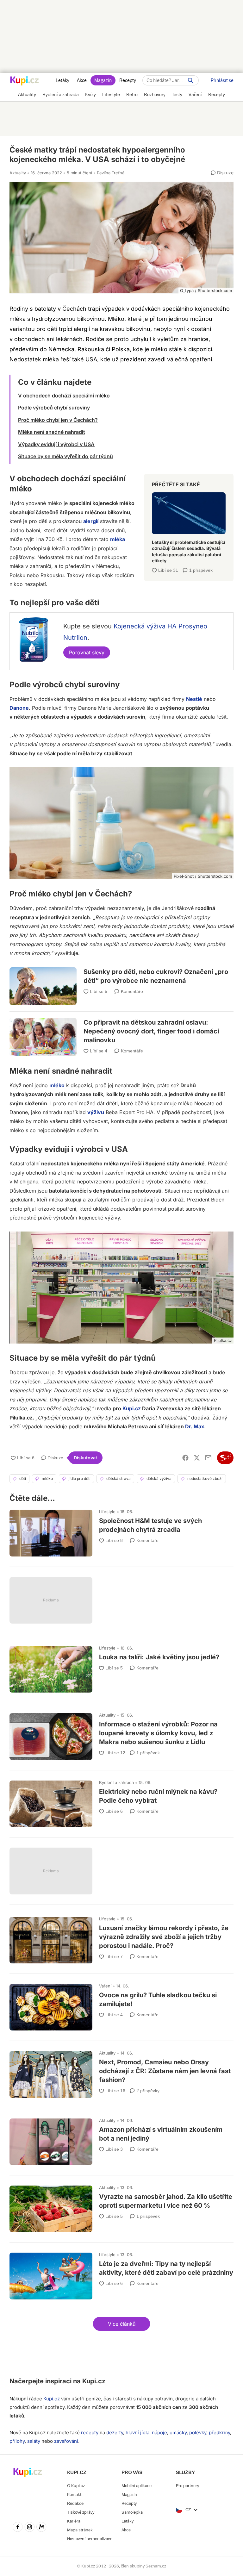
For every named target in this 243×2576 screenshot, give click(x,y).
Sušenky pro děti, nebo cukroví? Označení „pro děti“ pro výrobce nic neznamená (121, 981)
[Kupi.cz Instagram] (30, 2528)
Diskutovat (85, 1458)
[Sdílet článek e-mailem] (208, 1458)
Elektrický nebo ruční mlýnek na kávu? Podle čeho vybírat (121, 1801)
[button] (121, 2324)
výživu (96, 1112)
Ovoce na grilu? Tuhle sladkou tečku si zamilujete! (121, 2004)
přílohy (17, 2441)
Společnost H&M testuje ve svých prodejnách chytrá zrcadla (121, 1530)
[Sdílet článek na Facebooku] (185, 1458)
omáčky (178, 2433)
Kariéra (74, 2521)
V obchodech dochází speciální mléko (64, 396)
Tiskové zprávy (81, 2512)
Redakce (75, 2503)
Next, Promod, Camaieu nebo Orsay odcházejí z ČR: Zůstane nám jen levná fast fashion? (121, 2071)
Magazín (103, 80)
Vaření (105, 1986)
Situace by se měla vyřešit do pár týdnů (65, 456)
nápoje (159, 2433)
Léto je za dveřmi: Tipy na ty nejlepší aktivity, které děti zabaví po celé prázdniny (121, 2273)
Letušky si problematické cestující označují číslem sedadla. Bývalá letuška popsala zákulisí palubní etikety (189, 525)
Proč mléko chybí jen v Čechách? (58, 420)
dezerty (115, 2433)
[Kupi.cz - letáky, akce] (25, 81)
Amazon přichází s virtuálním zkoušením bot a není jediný (121, 2139)
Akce (82, 80)
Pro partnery (187, 2486)
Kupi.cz (132, 1408)
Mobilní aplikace (137, 2486)
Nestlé (194, 699)
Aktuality (18, 173)
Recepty (128, 80)
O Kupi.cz (76, 2486)
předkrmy (219, 2433)
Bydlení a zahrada (116, 1782)
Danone (19, 708)
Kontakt (74, 2495)
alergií (91, 521)
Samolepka (132, 2512)
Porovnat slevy (87, 652)
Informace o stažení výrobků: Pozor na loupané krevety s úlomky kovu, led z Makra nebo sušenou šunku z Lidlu (121, 1734)
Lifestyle (107, 1512)
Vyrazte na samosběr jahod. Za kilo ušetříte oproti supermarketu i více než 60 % (121, 2206)
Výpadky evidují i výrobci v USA (56, 444)
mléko (57, 1085)
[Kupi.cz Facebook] (18, 2528)
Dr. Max (195, 1426)
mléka (118, 539)
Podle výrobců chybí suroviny (54, 408)
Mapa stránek (80, 2530)
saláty (34, 2441)
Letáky (62, 80)
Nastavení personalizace (90, 2539)
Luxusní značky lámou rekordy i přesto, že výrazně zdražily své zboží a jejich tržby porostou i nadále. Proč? (121, 1937)
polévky (198, 2433)
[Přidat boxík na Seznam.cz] (225, 1458)
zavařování (66, 2441)
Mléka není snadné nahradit (52, 432)
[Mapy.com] (41, 2528)
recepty (90, 2433)
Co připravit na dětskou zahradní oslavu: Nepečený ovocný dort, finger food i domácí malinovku (121, 1029)
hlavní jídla (137, 2433)
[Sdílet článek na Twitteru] (197, 1458)
